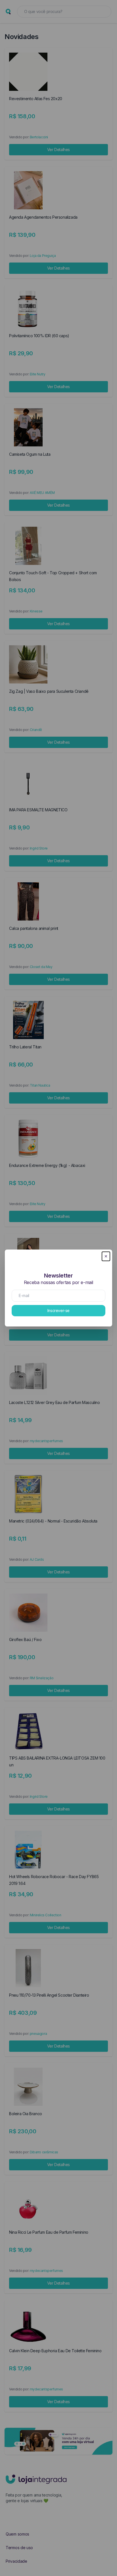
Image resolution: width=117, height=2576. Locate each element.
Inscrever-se (58, 1310)
